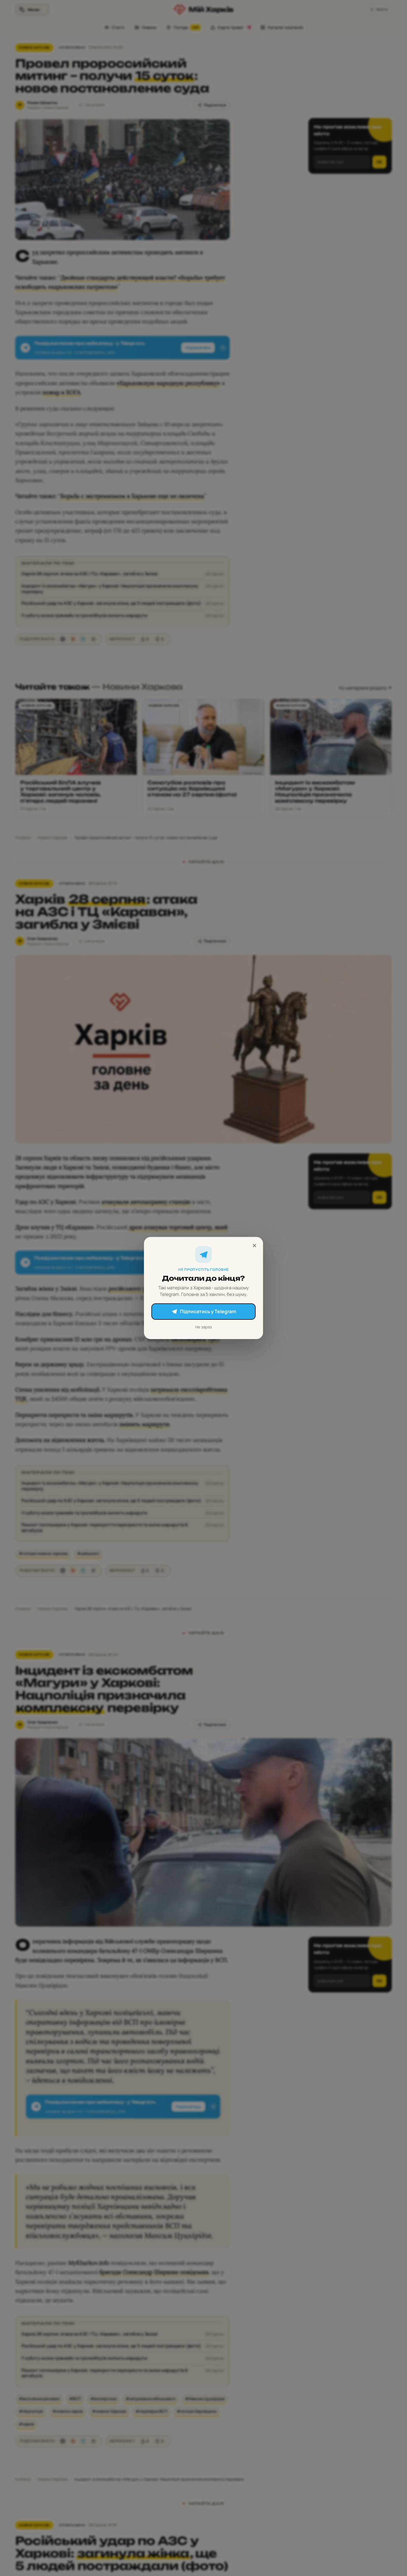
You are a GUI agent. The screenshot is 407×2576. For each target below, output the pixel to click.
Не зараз (203, 1327)
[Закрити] (254, 1246)
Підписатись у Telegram (208, 1311)
